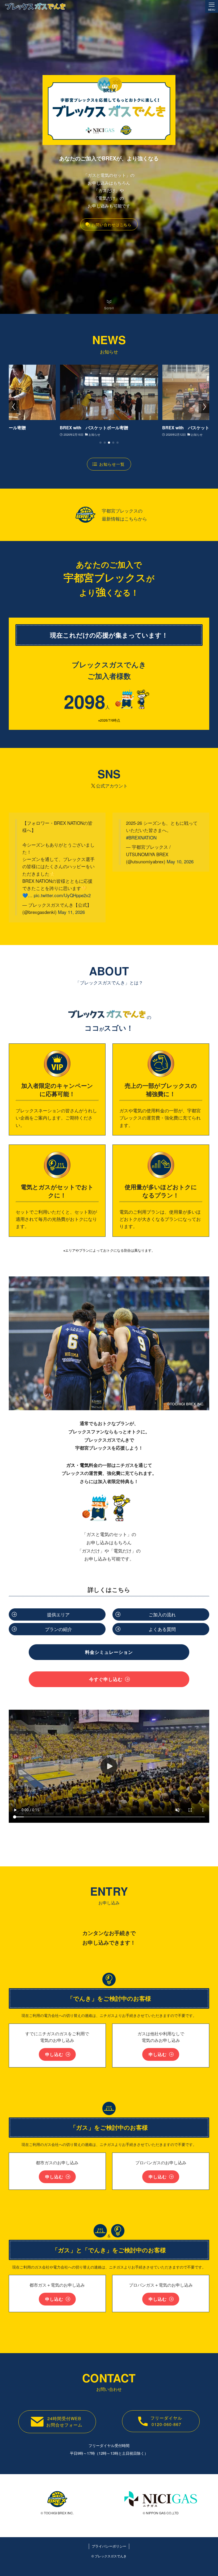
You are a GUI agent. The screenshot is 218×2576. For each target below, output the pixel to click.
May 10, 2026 (180, 861)
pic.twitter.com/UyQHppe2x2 (62, 895)
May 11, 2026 (71, 912)
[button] (100, 443)
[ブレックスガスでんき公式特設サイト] (35, 6)
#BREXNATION (141, 837)
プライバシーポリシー (109, 2546)
